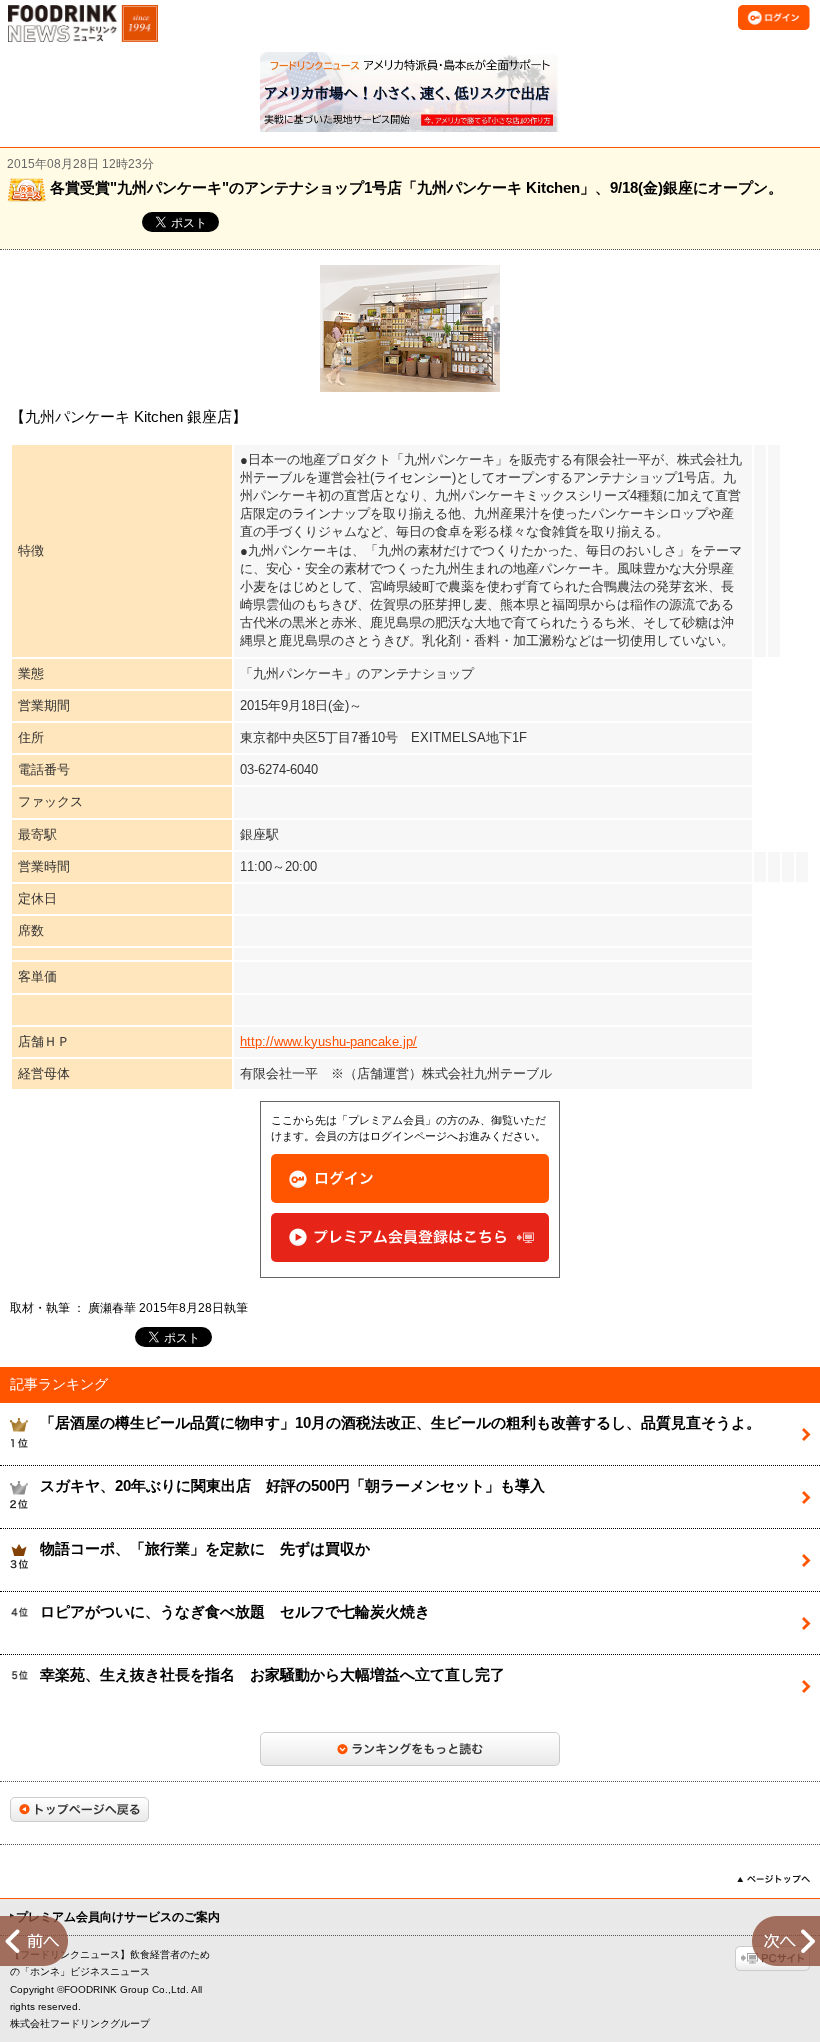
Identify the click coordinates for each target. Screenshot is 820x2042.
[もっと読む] (410, 1749)
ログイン (410, 1178)
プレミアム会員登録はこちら (410, 1237)
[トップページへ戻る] (79, 1809)
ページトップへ (773, 1879)
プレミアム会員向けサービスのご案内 (118, 1917)
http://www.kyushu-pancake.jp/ (328, 1041)
